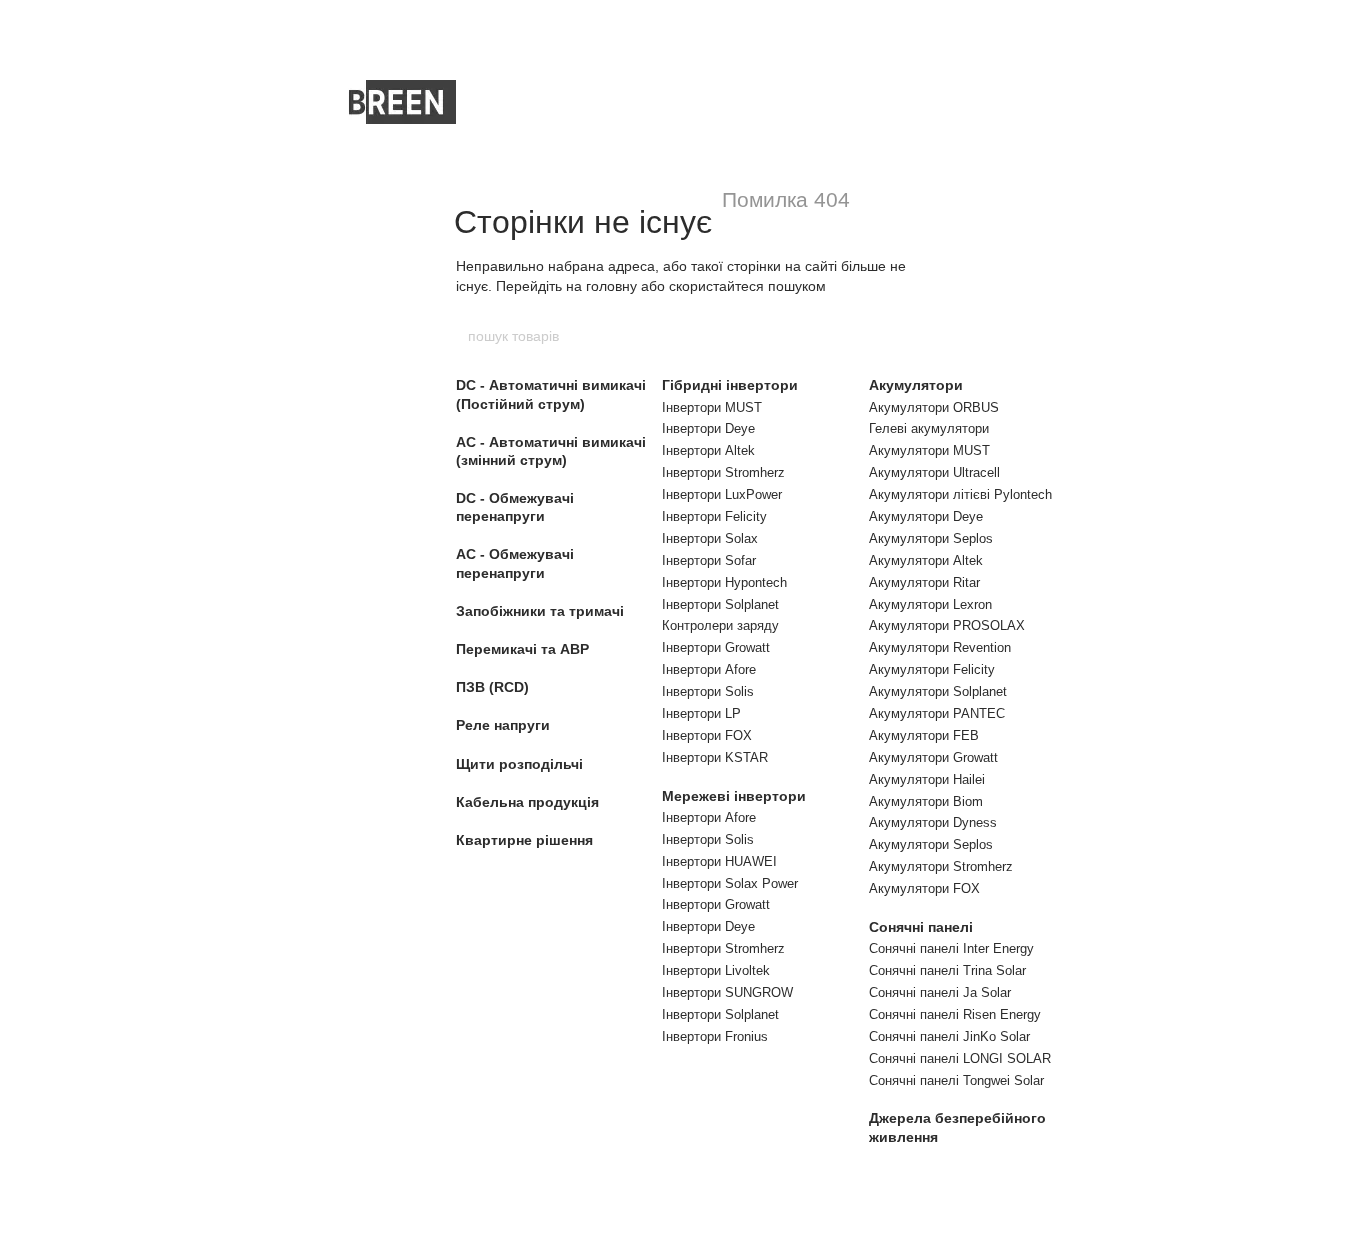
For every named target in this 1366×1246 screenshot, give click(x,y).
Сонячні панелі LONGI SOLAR (960, 1058)
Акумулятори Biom (926, 801)
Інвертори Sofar (709, 560)
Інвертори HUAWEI (719, 861)
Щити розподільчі (519, 764)
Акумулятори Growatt (933, 757)
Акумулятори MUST (929, 450)
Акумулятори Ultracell (934, 472)
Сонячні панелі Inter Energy (951, 948)
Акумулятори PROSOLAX (947, 625)
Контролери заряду (720, 625)
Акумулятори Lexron (930, 604)
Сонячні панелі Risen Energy (955, 1014)
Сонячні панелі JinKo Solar (949, 1036)
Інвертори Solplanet (720, 604)
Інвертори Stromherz (723, 472)
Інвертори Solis (708, 691)
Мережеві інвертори (734, 796)
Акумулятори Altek (926, 560)
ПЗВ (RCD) (492, 687)
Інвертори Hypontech (724, 582)
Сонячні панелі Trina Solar (947, 970)
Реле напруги (503, 725)
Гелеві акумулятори (929, 428)
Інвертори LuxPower (722, 494)
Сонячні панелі (921, 927)
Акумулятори (916, 385)
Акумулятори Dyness (933, 822)
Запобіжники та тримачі (540, 611)
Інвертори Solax (710, 538)
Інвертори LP (701, 713)
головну (611, 286)
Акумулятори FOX (924, 888)
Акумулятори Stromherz (941, 866)
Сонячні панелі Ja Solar (940, 992)
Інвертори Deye (708, 428)
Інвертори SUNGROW (727, 992)
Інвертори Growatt (716, 647)
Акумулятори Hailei (927, 779)
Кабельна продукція (527, 802)
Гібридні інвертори (730, 385)
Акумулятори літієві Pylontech (960, 494)
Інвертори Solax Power (730, 883)
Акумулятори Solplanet (938, 691)
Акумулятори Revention (940, 647)
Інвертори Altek (708, 450)
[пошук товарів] (900, 336)
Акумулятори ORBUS (934, 407)
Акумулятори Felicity (932, 669)
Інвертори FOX (707, 735)
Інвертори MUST (712, 407)
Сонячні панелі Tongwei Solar (956, 1080)
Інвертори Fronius (715, 1036)
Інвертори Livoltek (716, 970)
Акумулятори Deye (926, 516)
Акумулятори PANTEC (937, 713)
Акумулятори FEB (924, 735)
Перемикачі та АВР (522, 649)
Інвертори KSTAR (715, 757)
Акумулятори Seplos (931, 538)
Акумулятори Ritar (924, 582)
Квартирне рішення (524, 840)
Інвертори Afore (709, 669)
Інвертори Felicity (714, 516)
